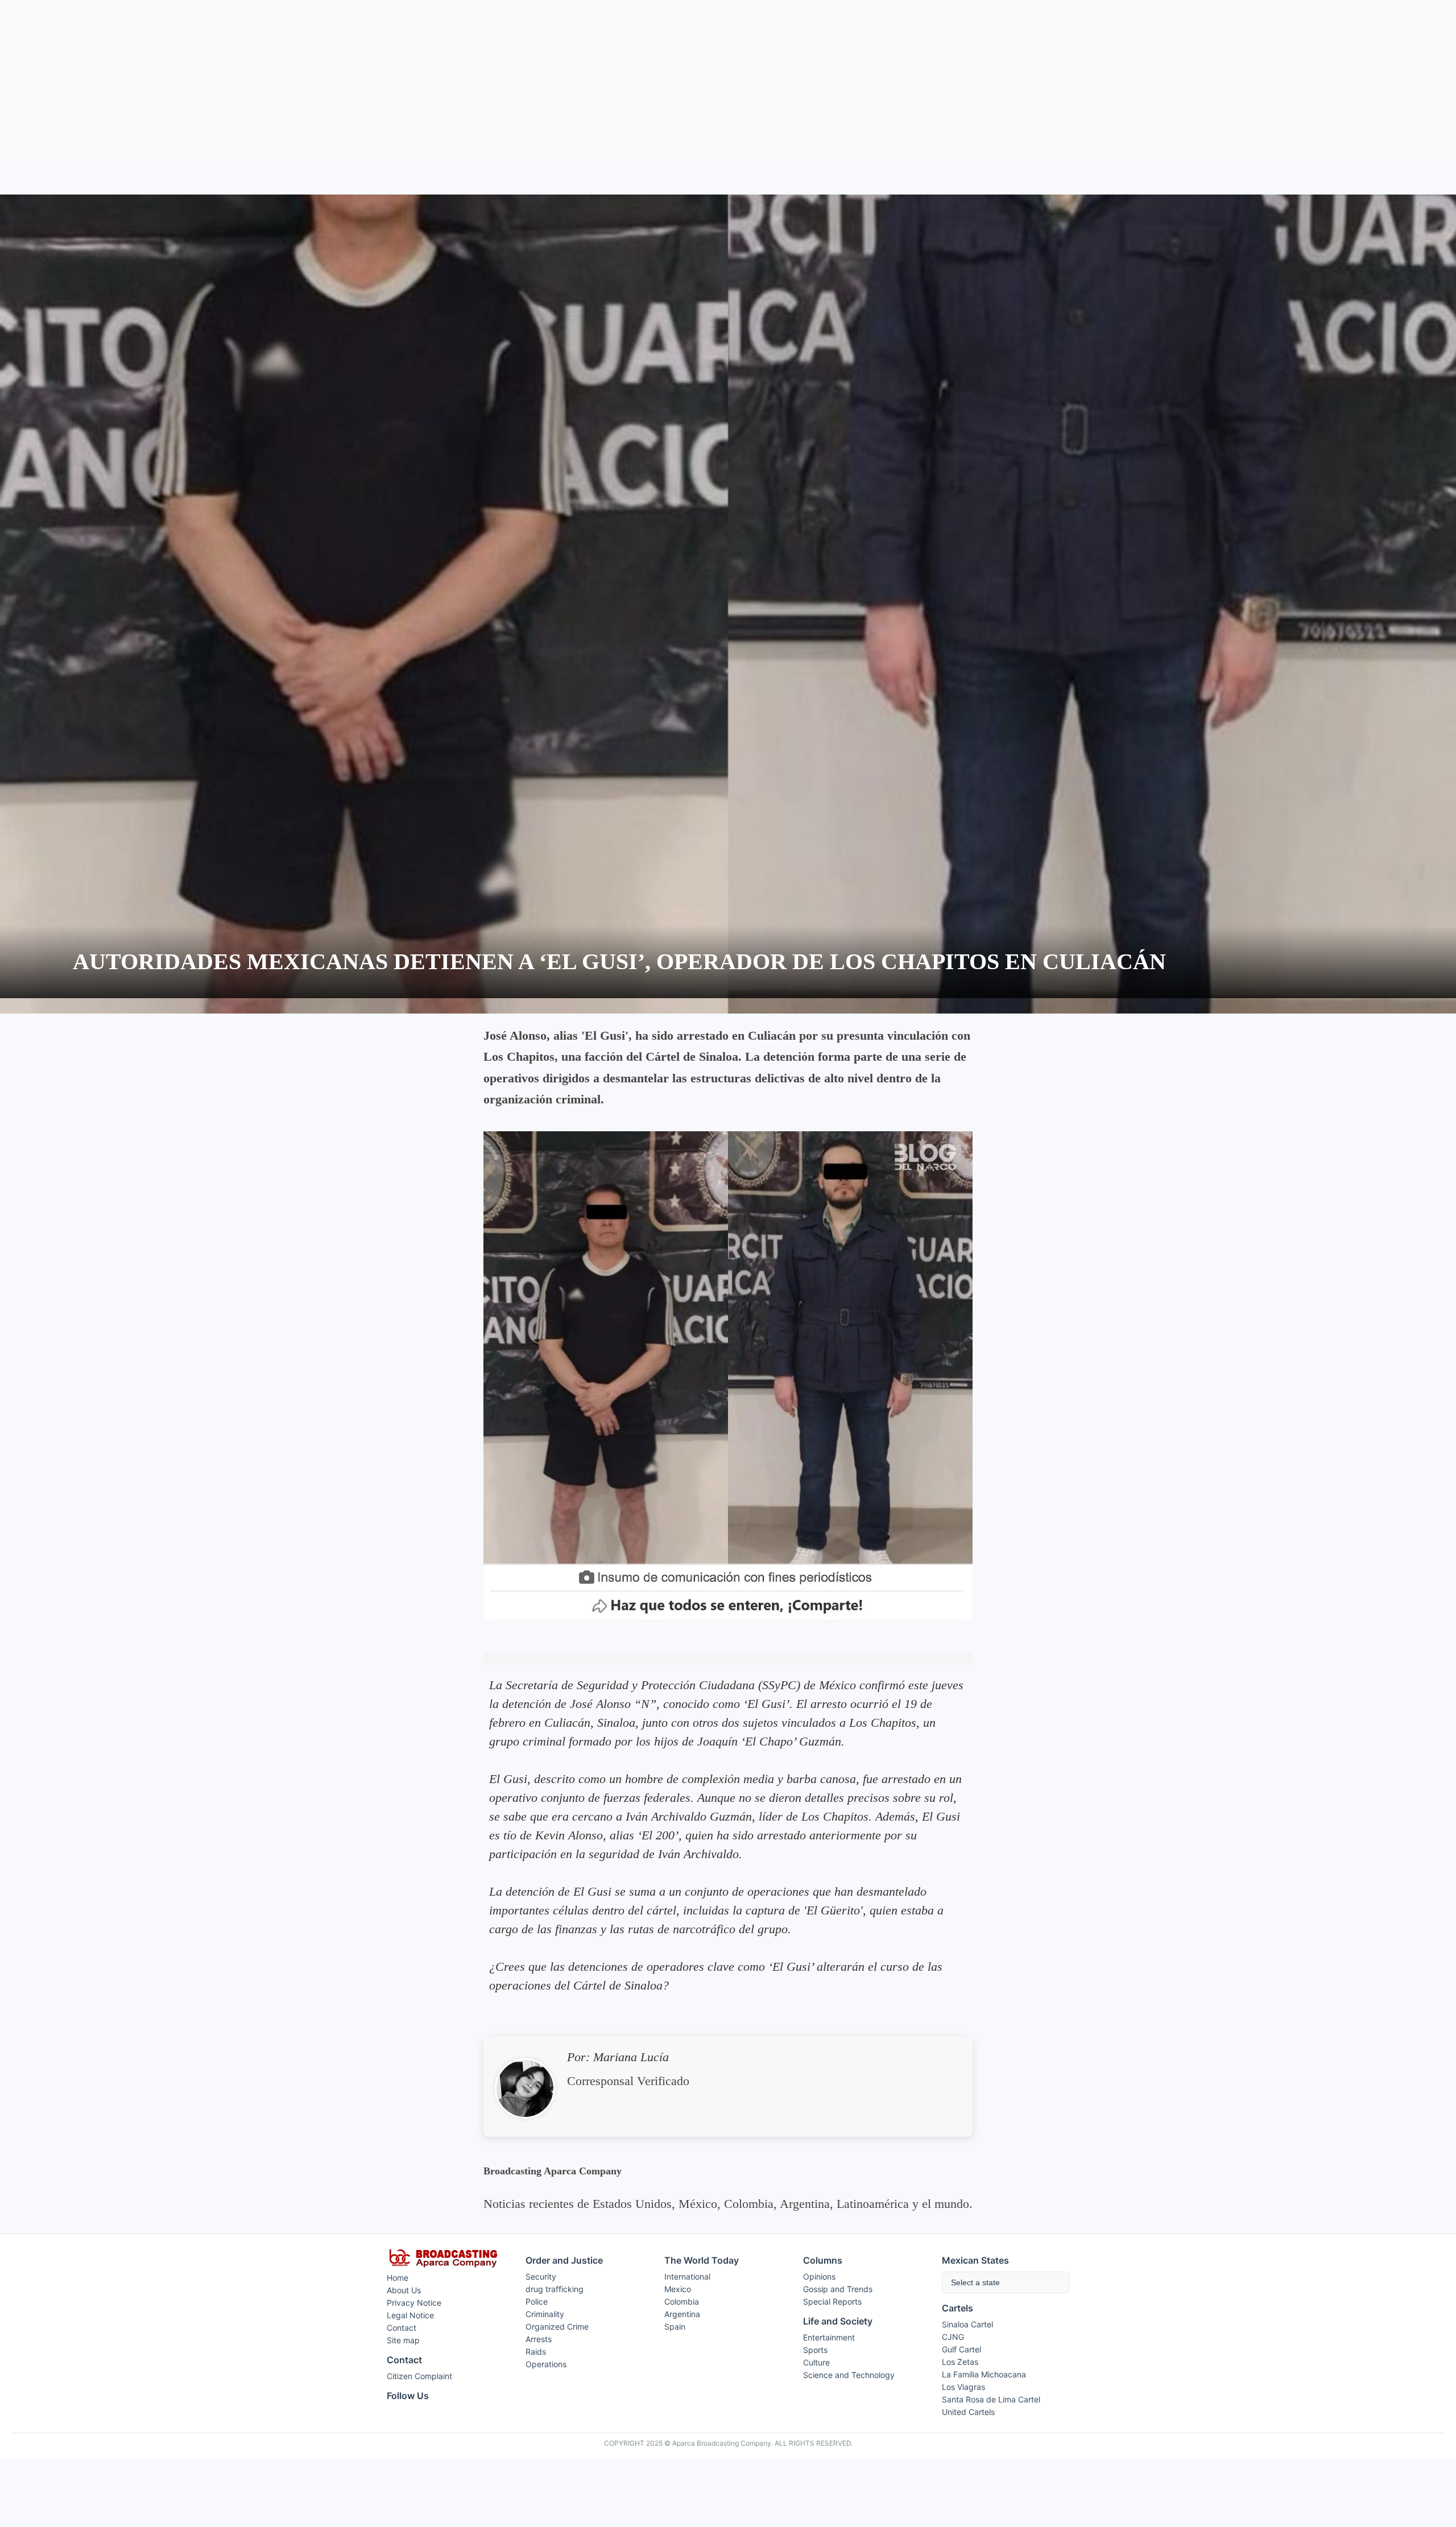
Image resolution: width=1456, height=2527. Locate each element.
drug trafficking (555, 2289)
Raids (536, 2352)
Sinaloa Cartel (967, 2324)
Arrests (539, 2339)
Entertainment (829, 2337)
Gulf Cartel (961, 2349)
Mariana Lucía (631, 2057)
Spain (675, 2327)
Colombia (682, 2301)
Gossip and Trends (838, 2289)
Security (541, 2276)
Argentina (682, 2314)
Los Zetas (960, 2362)
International (687, 2276)
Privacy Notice (414, 2303)
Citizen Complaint (419, 2376)
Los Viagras (963, 2387)
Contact (402, 2328)
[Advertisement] (728, 80)
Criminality (545, 2314)
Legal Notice (410, 2315)
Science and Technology (849, 2375)
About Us (404, 2290)
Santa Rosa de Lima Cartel (991, 2399)
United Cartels (968, 2412)
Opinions (819, 2276)
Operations (546, 2364)
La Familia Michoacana (984, 2374)
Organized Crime (557, 2327)
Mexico (678, 2289)
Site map (403, 2340)
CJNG (953, 2337)
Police (537, 2301)
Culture (816, 2362)
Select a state (975, 2282)
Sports (815, 2350)
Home (398, 2278)
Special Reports (832, 2301)
